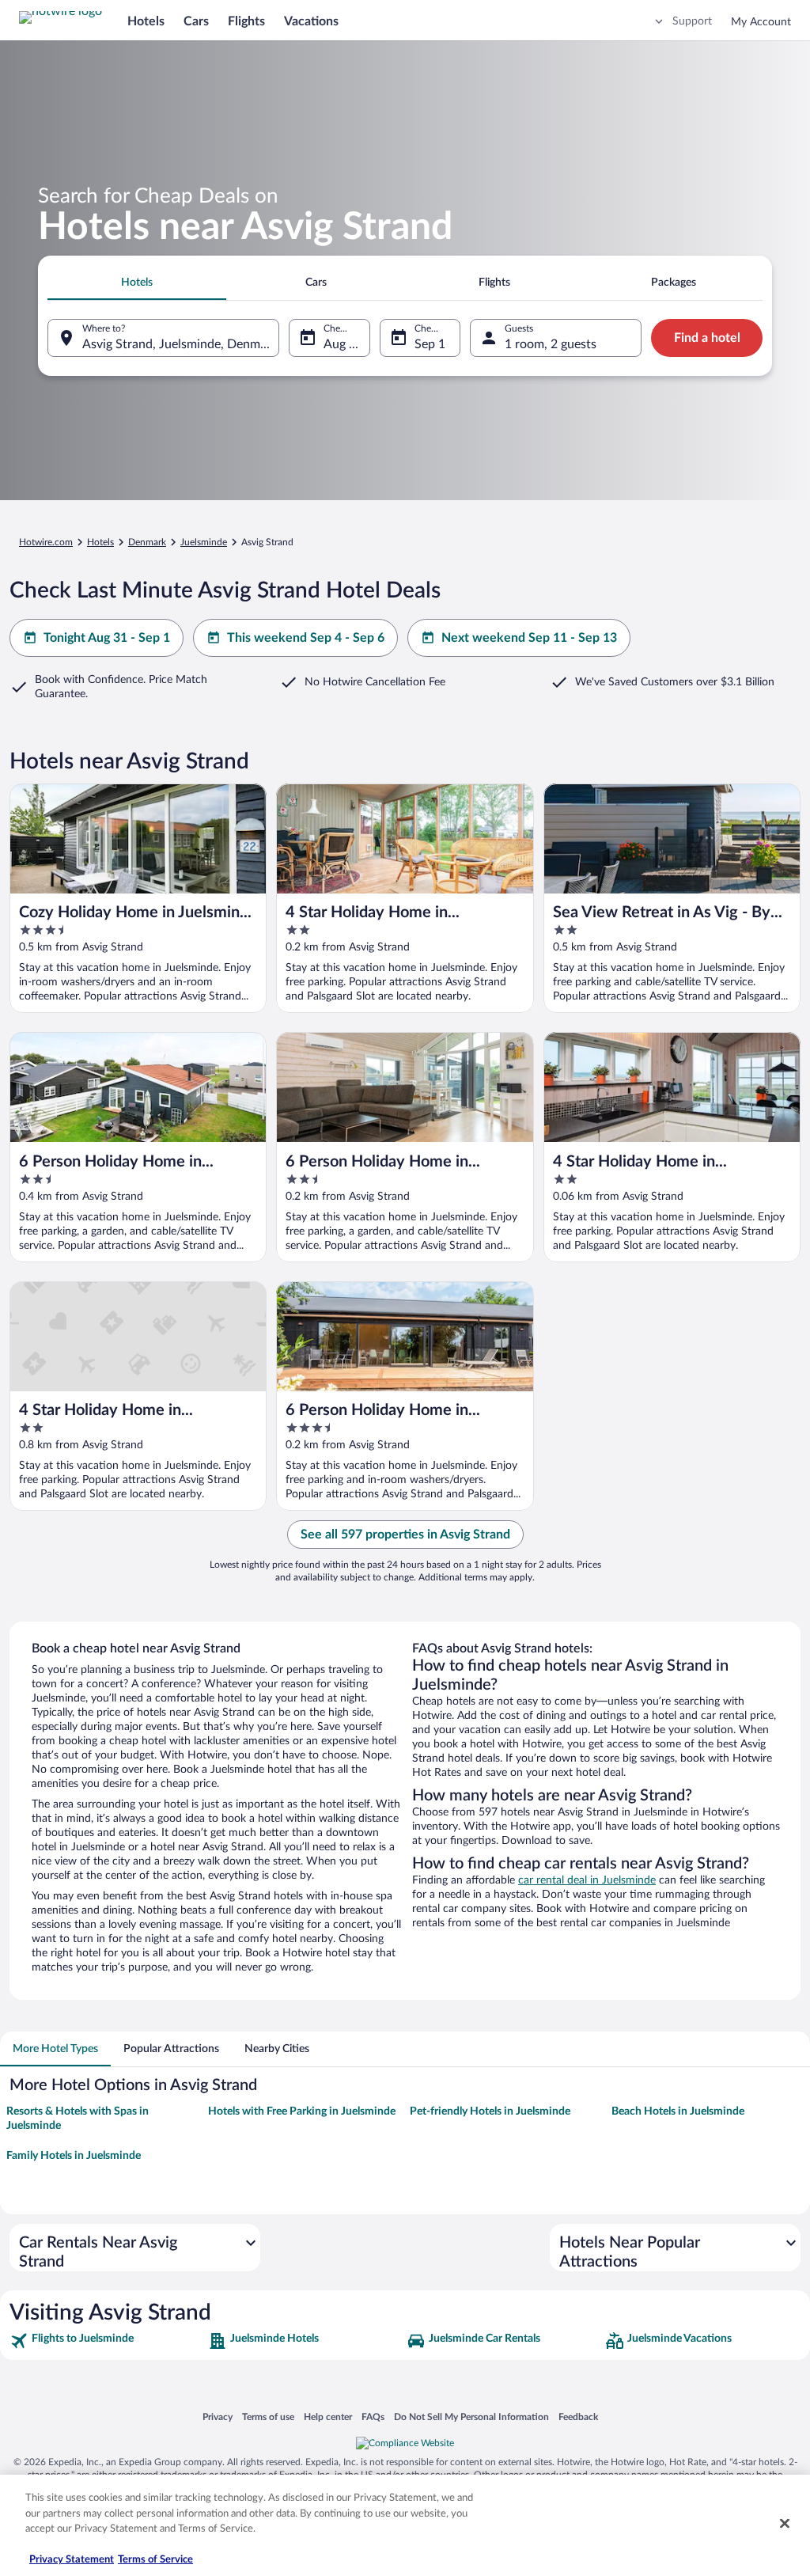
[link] (107, 2341)
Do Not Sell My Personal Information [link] (471, 2417)
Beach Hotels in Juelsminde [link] (678, 2111)
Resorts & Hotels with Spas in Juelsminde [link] (78, 2119)
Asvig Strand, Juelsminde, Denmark (180, 344)
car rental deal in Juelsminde (587, 1880)
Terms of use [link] (268, 2417)
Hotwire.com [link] (46, 542)
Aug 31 (343, 344)
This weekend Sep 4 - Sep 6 (306, 638)
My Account (761, 22)
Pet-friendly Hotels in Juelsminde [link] (490, 2111)
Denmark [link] (147, 542)
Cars (196, 21)
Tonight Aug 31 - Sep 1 (107, 638)
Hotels (146, 21)
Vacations (311, 21)
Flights (246, 21)
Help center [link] (328, 2417)
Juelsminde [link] (204, 542)
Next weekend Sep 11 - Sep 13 (529, 638)
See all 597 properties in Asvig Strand (405, 1535)
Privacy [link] (218, 2417)
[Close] (785, 2524)
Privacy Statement (72, 2560)
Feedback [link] (578, 2417)
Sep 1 (430, 344)
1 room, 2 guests (551, 344)
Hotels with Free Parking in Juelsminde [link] (302, 2111)
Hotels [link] (100, 542)
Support (692, 21)
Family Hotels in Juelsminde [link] (74, 2156)
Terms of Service (155, 2560)
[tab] (137, 283)
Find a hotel (707, 338)
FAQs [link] (373, 2417)
